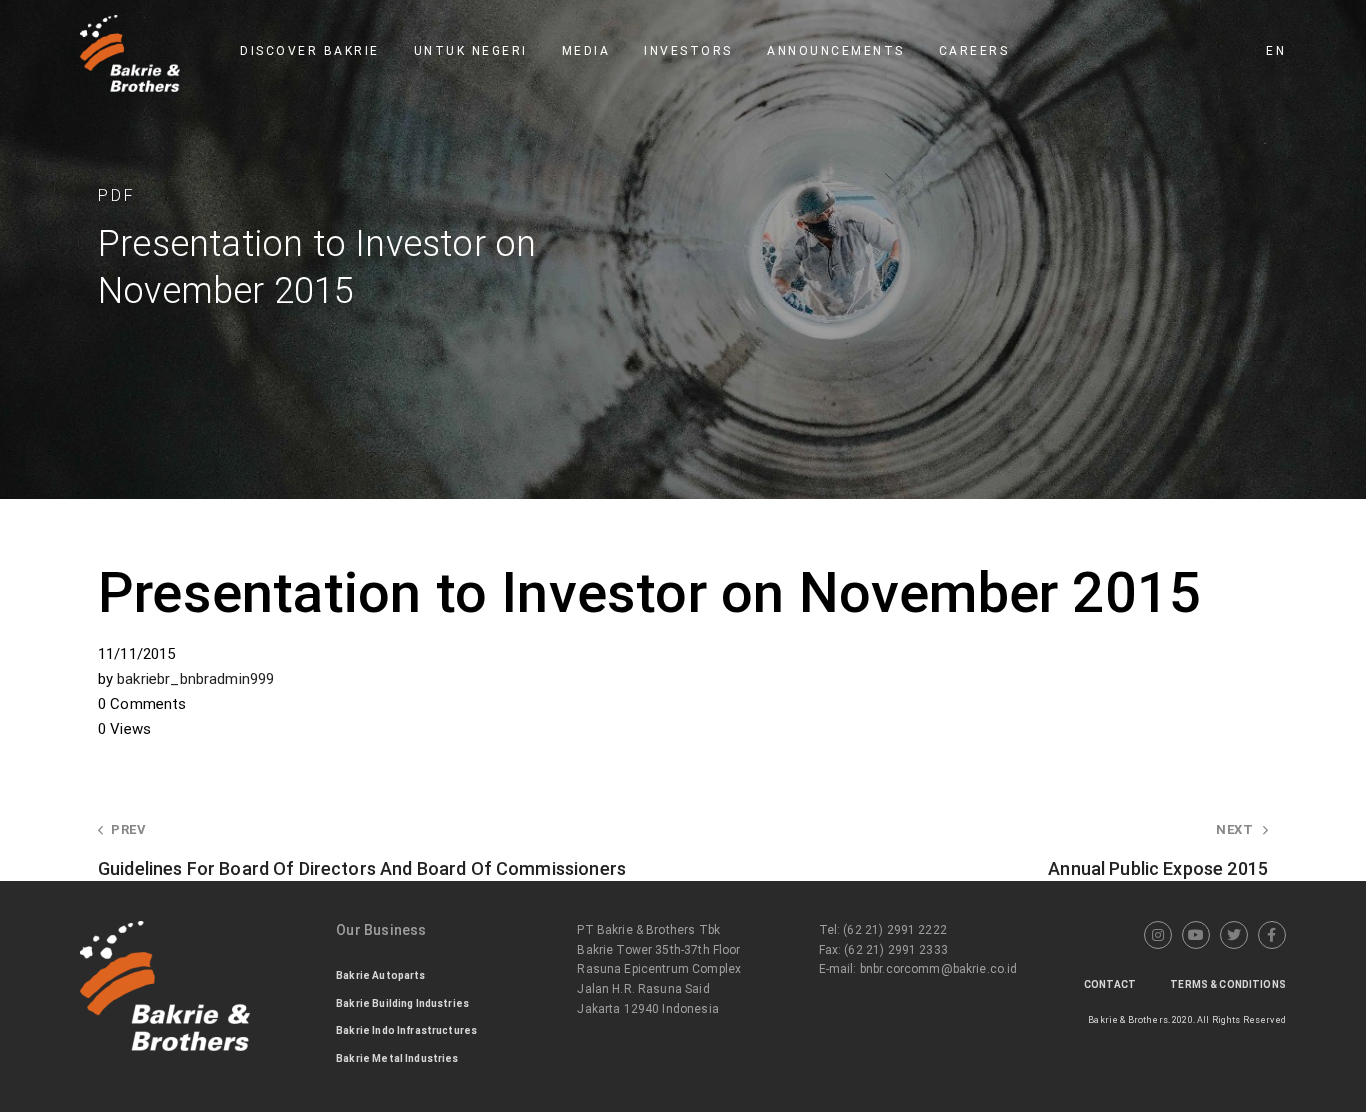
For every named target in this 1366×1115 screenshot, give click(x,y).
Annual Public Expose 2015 (1158, 850)
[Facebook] (1272, 935)
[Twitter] (1234, 935)
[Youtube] (1196, 935)
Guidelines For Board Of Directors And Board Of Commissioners (362, 850)
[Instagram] (1158, 935)
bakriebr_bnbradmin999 (195, 679)
